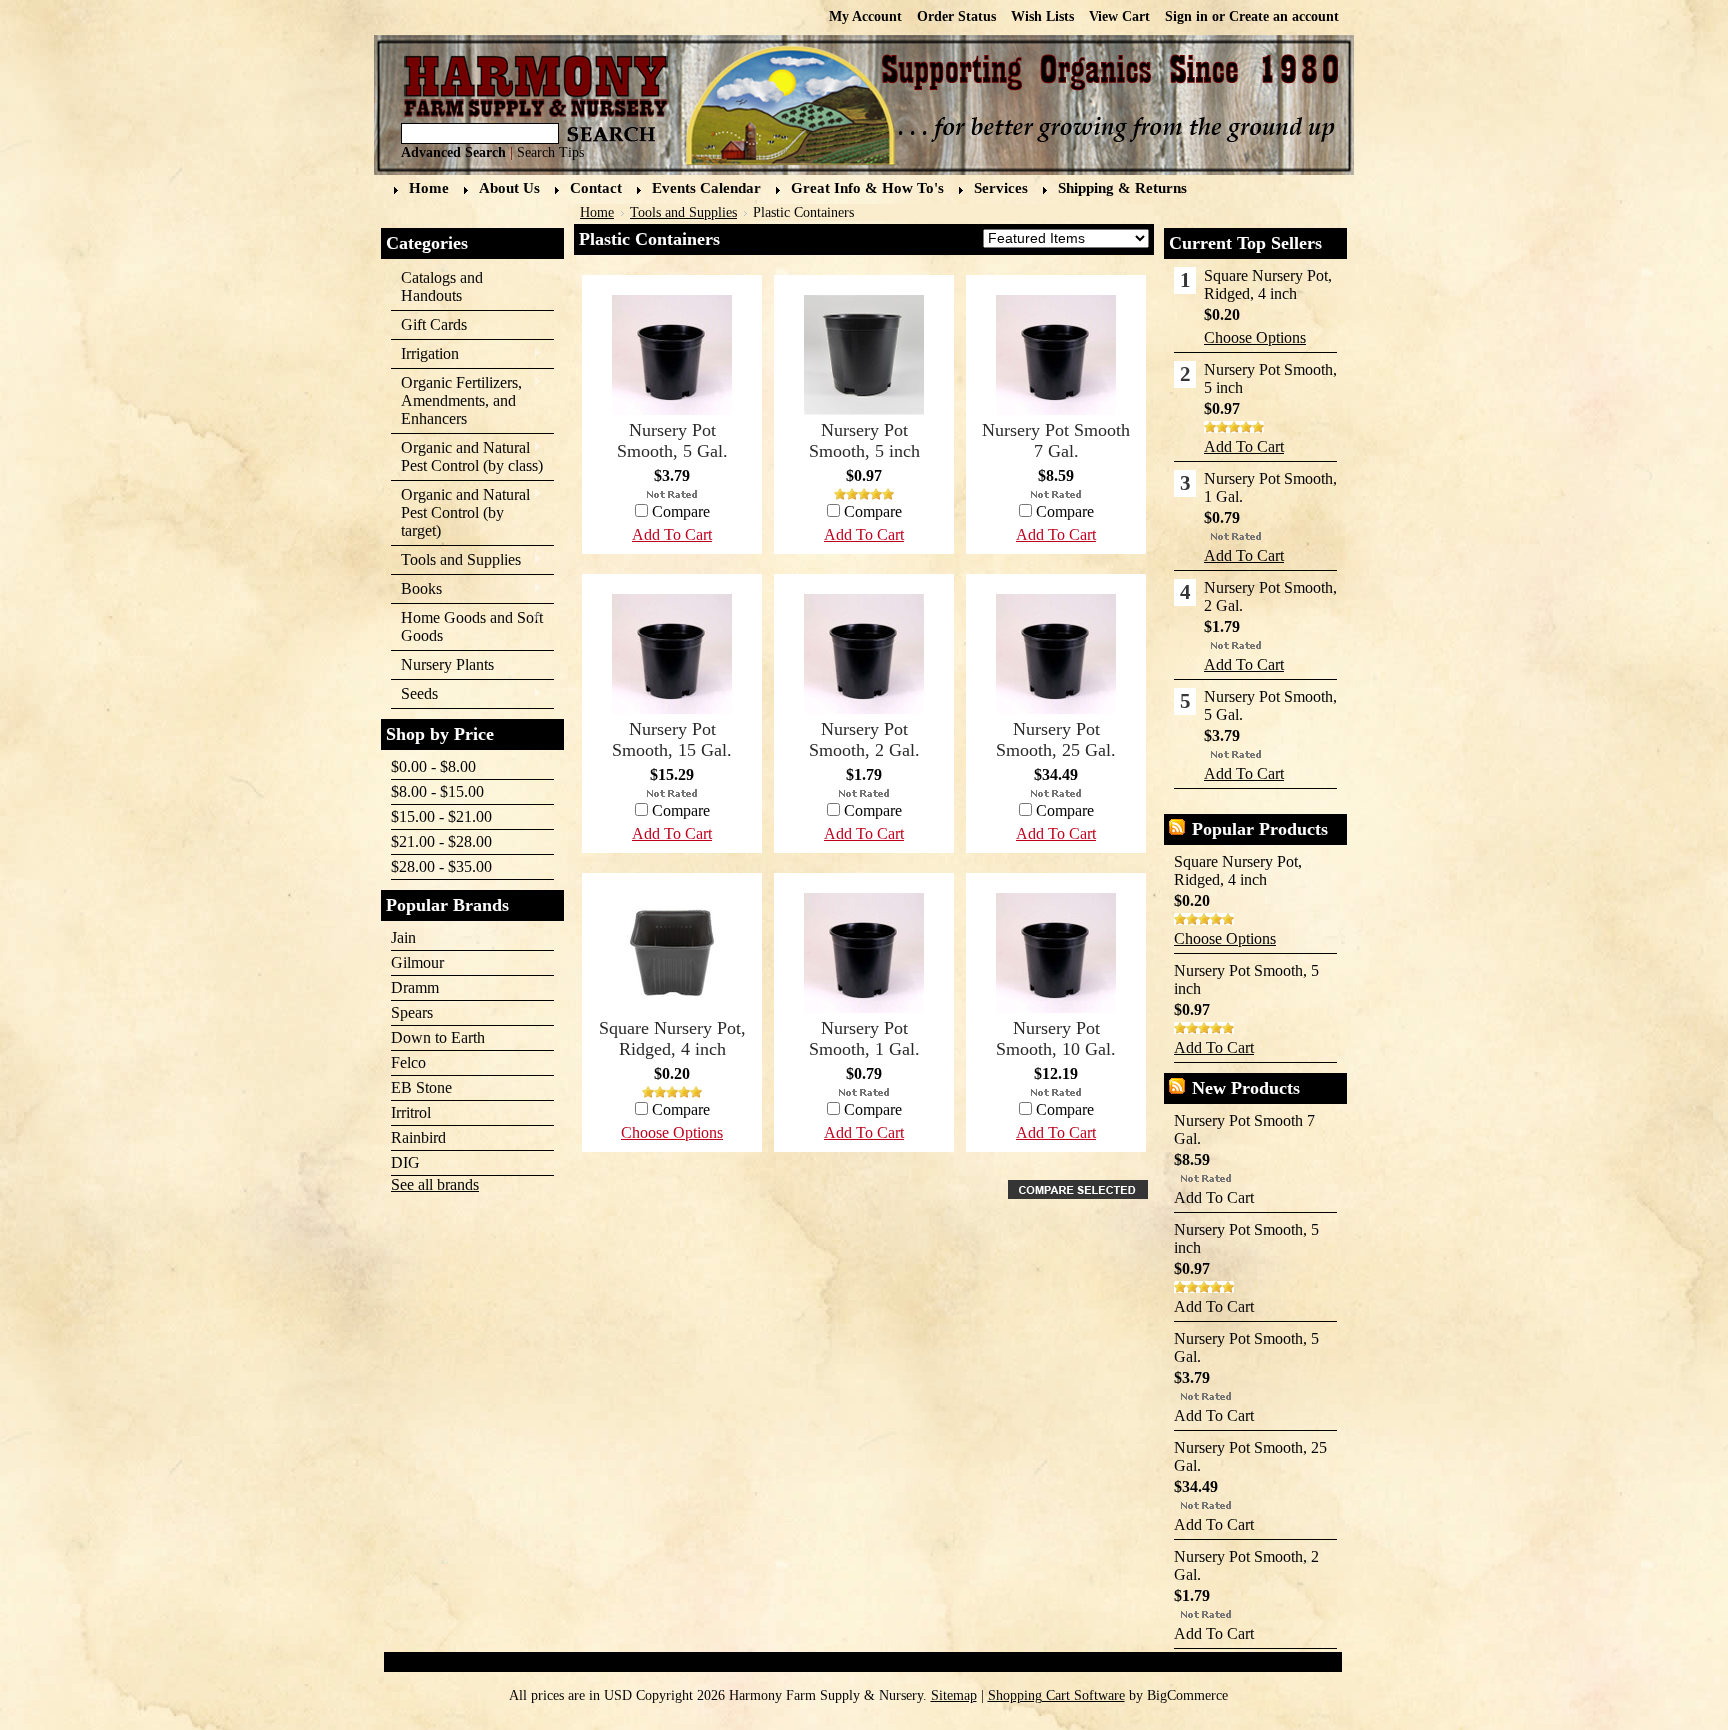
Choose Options (672, 1132)
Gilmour (417, 962)
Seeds (414, 694)
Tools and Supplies (456, 560)
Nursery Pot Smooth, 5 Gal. (672, 440)
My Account (865, 16)
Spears (412, 1012)
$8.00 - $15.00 (437, 791)
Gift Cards (434, 324)
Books (416, 589)
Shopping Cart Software (1056, 1695)
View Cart (1119, 16)
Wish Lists (1042, 16)
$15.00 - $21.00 (441, 816)
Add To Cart (1056, 534)
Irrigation (425, 354)
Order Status (956, 16)
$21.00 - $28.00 (441, 841)
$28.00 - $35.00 (441, 866)
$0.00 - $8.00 (433, 766)
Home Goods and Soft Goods (467, 626)
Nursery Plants (447, 664)
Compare (1065, 511)
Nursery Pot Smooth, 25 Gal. (1056, 739)
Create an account (1284, 16)
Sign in (1186, 16)
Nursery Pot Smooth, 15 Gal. (672, 739)
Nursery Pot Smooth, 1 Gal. (864, 1038)
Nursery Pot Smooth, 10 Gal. (1056, 1038)
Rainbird (418, 1137)
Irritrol (411, 1112)
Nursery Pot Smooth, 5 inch (864, 440)
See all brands (435, 1184)
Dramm (415, 987)
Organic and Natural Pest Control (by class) (467, 456)
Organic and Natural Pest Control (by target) (460, 512)
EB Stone (421, 1087)
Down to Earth (438, 1037)
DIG (405, 1162)
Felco (408, 1062)
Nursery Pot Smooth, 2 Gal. (864, 739)
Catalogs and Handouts (442, 286)
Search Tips (550, 152)
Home (597, 212)
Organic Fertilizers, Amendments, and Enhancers (456, 400)
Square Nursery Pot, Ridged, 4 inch (672, 1038)
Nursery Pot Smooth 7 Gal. (1056, 440)
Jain (403, 937)
